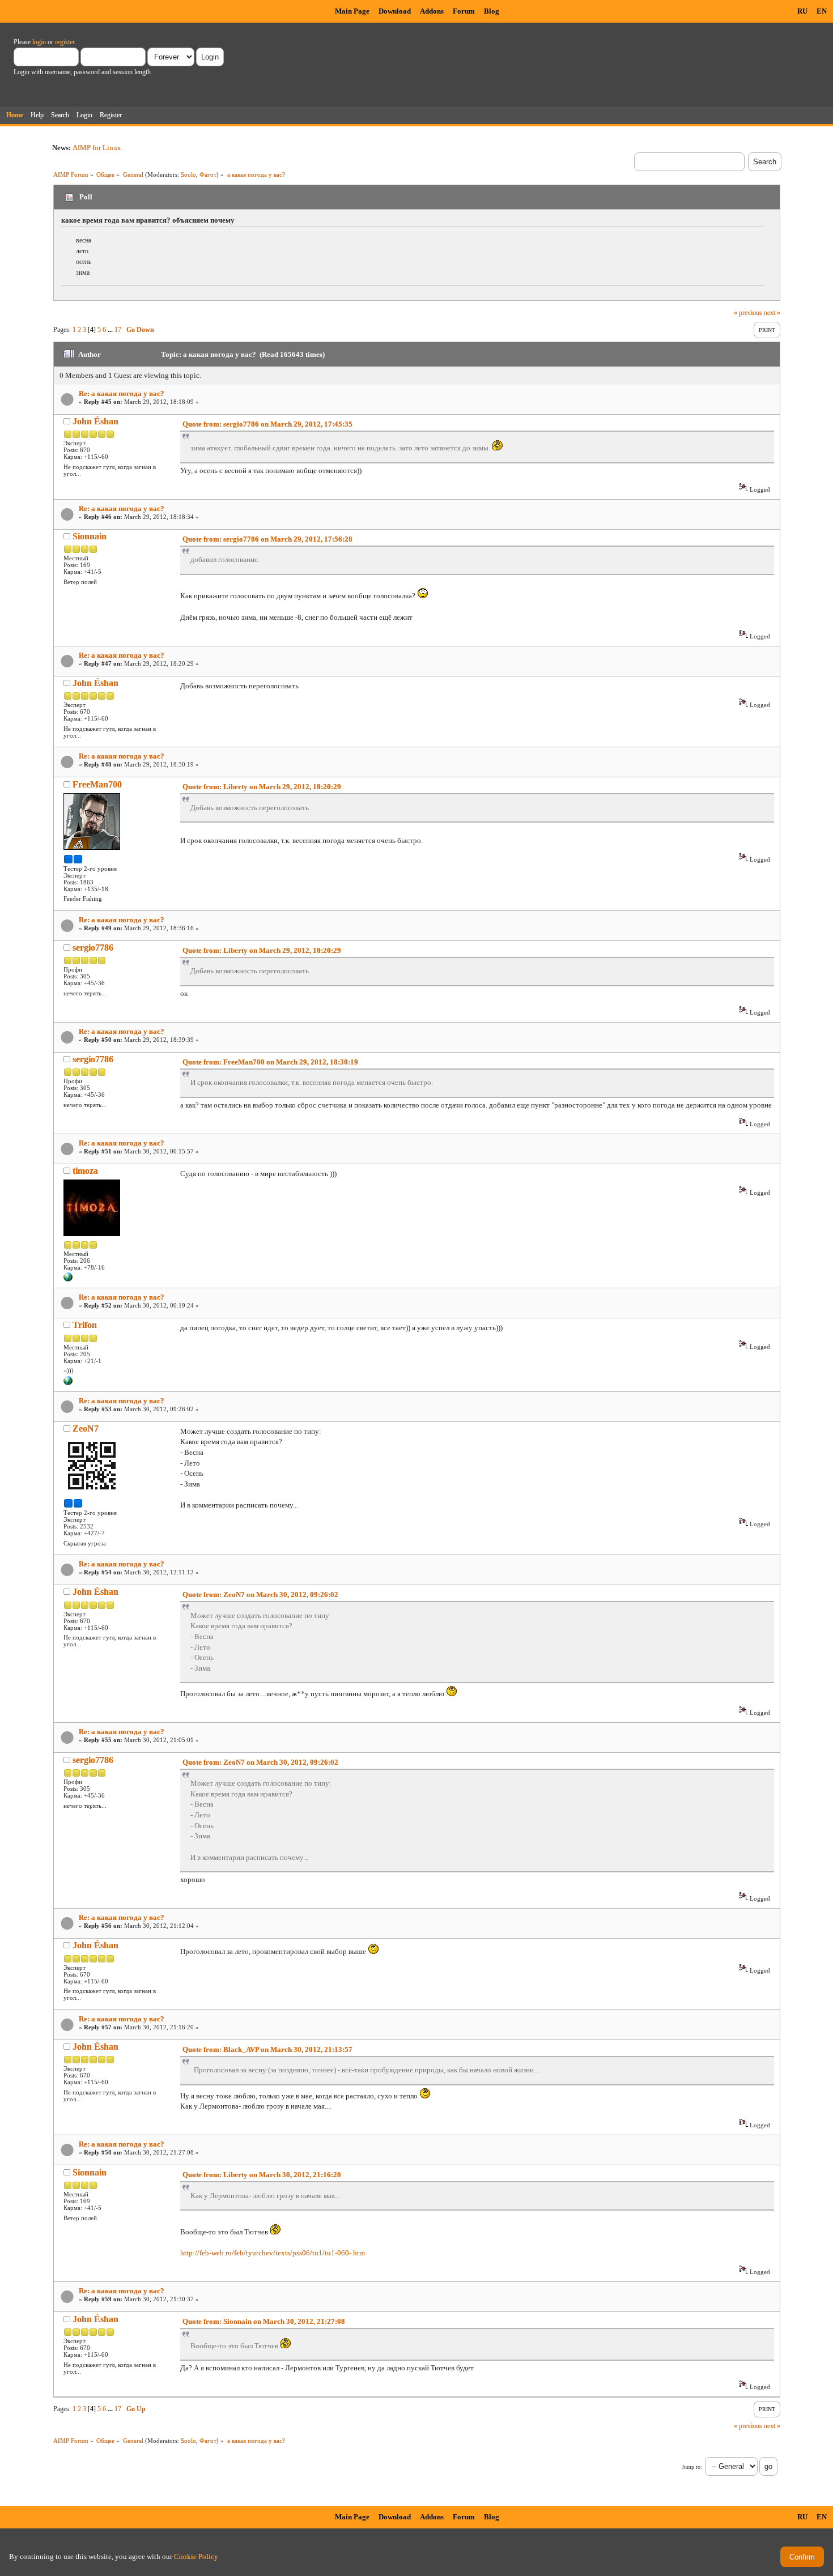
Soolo (188, 174)
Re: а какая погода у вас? (122, 393)
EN (822, 11)
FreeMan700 (97, 784)
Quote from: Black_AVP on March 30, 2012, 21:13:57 (267, 2049)
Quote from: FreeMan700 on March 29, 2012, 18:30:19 (270, 1062)
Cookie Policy (196, 2556)
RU (802, 11)
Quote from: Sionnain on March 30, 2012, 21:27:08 (264, 2321)
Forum (464, 11)
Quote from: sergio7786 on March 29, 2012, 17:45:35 (267, 424)
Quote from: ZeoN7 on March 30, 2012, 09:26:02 (260, 1594)
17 (118, 330)
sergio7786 (93, 948)
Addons (432, 11)
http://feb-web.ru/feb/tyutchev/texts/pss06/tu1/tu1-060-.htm (273, 2253)
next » (772, 313)
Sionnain (90, 536)
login (39, 42)
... (111, 330)
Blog (492, 11)
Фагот (208, 174)
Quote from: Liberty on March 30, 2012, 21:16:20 (262, 2175)
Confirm (802, 2557)
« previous (748, 313)
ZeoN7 (86, 1428)
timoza (85, 1171)
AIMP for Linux (97, 148)
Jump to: (692, 2467)
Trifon (85, 1325)
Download (395, 11)
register (65, 42)
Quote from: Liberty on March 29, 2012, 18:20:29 (262, 787)
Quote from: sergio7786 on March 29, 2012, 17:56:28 (267, 539)
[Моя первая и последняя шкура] (68, 1279)
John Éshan (95, 421)
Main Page (352, 11)
